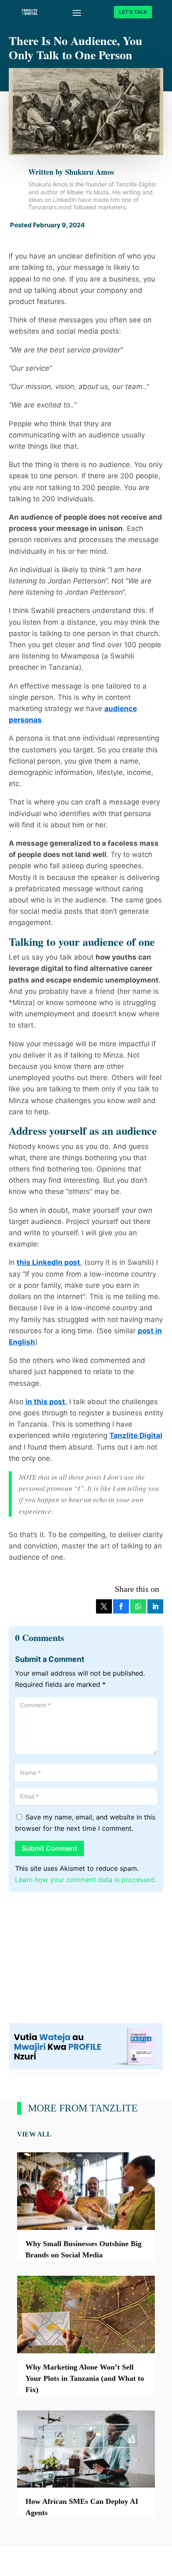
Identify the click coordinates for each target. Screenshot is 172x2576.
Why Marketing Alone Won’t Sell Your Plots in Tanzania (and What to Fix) (85, 2378)
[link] (104, 1606)
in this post (45, 1402)
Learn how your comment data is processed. (86, 1880)
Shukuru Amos (90, 172)
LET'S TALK (133, 12)
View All (34, 2134)
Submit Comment (49, 1848)
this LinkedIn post (48, 1262)
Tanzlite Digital (136, 1435)
